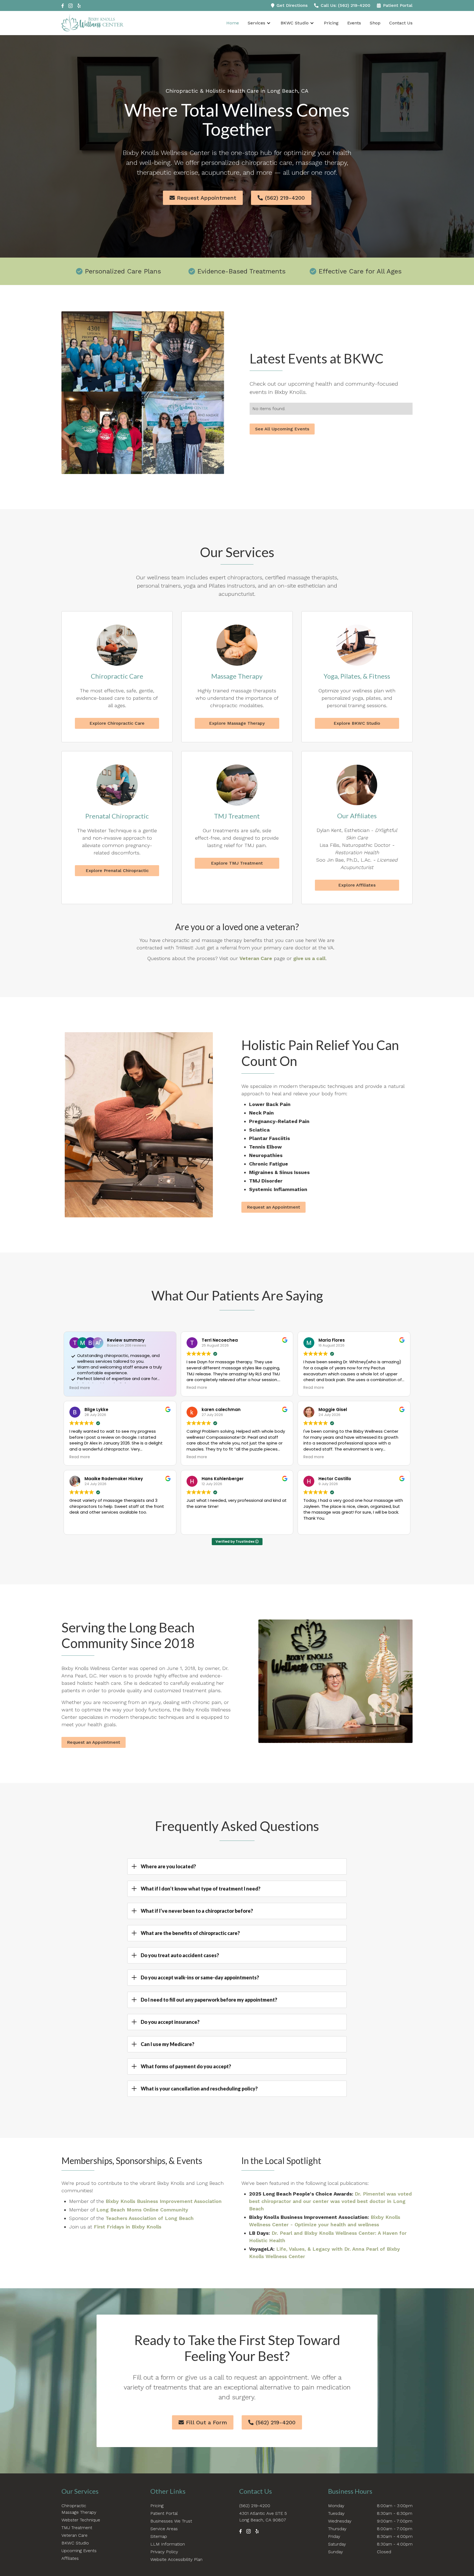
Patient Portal (164, 2513)
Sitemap (159, 2536)
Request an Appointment (273, 1207)
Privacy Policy (164, 2552)
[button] (262, 23)
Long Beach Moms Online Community (142, 2210)
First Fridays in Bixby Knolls (128, 2227)
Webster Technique (81, 2520)
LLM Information (168, 2544)
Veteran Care (74, 2535)
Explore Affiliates (357, 885)
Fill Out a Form (203, 2422)
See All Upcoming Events (282, 429)
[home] (92, 23)
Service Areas (164, 2529)
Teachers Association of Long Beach (150, 2218)
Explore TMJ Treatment (237, 863)
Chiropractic (74, 2506)
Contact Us (401, 23)
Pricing (331, 23)
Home (233, 23)
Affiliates (70, 2558)
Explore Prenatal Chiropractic (117, 871)
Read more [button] (80, 1388)
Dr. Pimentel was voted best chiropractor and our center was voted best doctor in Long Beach (330, 2201)
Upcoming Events (79, 2551)
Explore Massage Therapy (237, 723)
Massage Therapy (79, 2512)
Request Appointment (203, 198)
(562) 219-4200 (281, 198)
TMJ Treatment (77, 2528)
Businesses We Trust (171, 2521)
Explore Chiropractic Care (117, 723)
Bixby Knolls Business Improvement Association (164, 2201)
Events (354, 23)
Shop (375, 23)
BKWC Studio (295, 23)
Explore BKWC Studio (357, 723)
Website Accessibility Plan (176, 2559)
